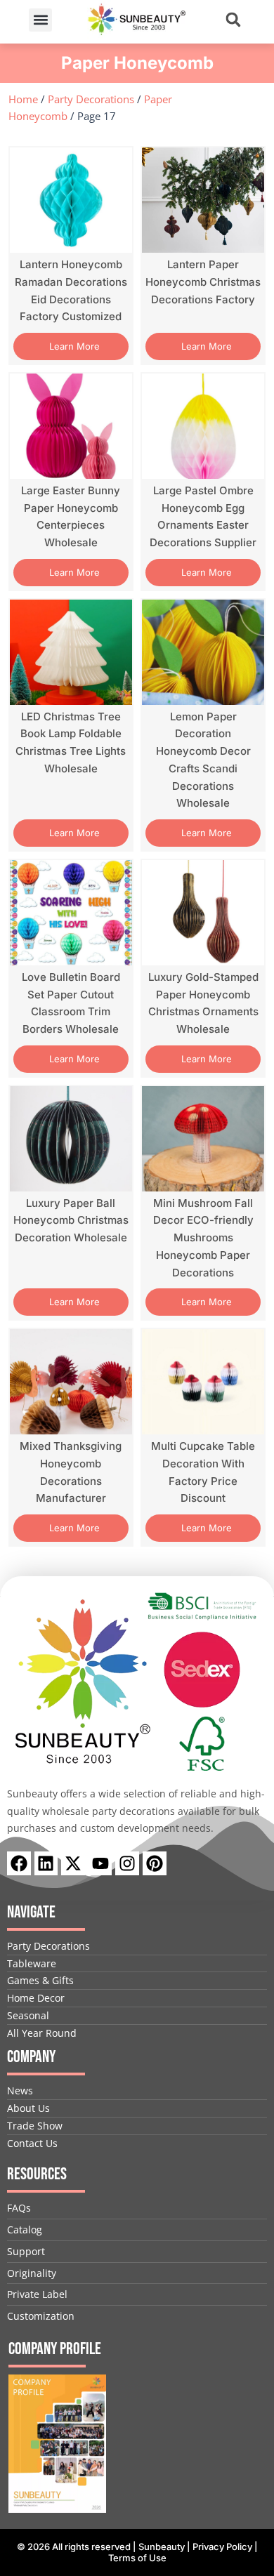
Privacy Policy (222, 2547)
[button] (40, 20)
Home (23, 99)
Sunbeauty (162, 2547)
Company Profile (55, 2349)
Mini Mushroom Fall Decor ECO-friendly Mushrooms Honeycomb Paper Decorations (203, 1238)
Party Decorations (91, 99)
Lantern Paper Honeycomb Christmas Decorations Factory (203, 282)
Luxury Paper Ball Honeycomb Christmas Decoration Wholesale (71, 1221)
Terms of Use (137, 2558)
